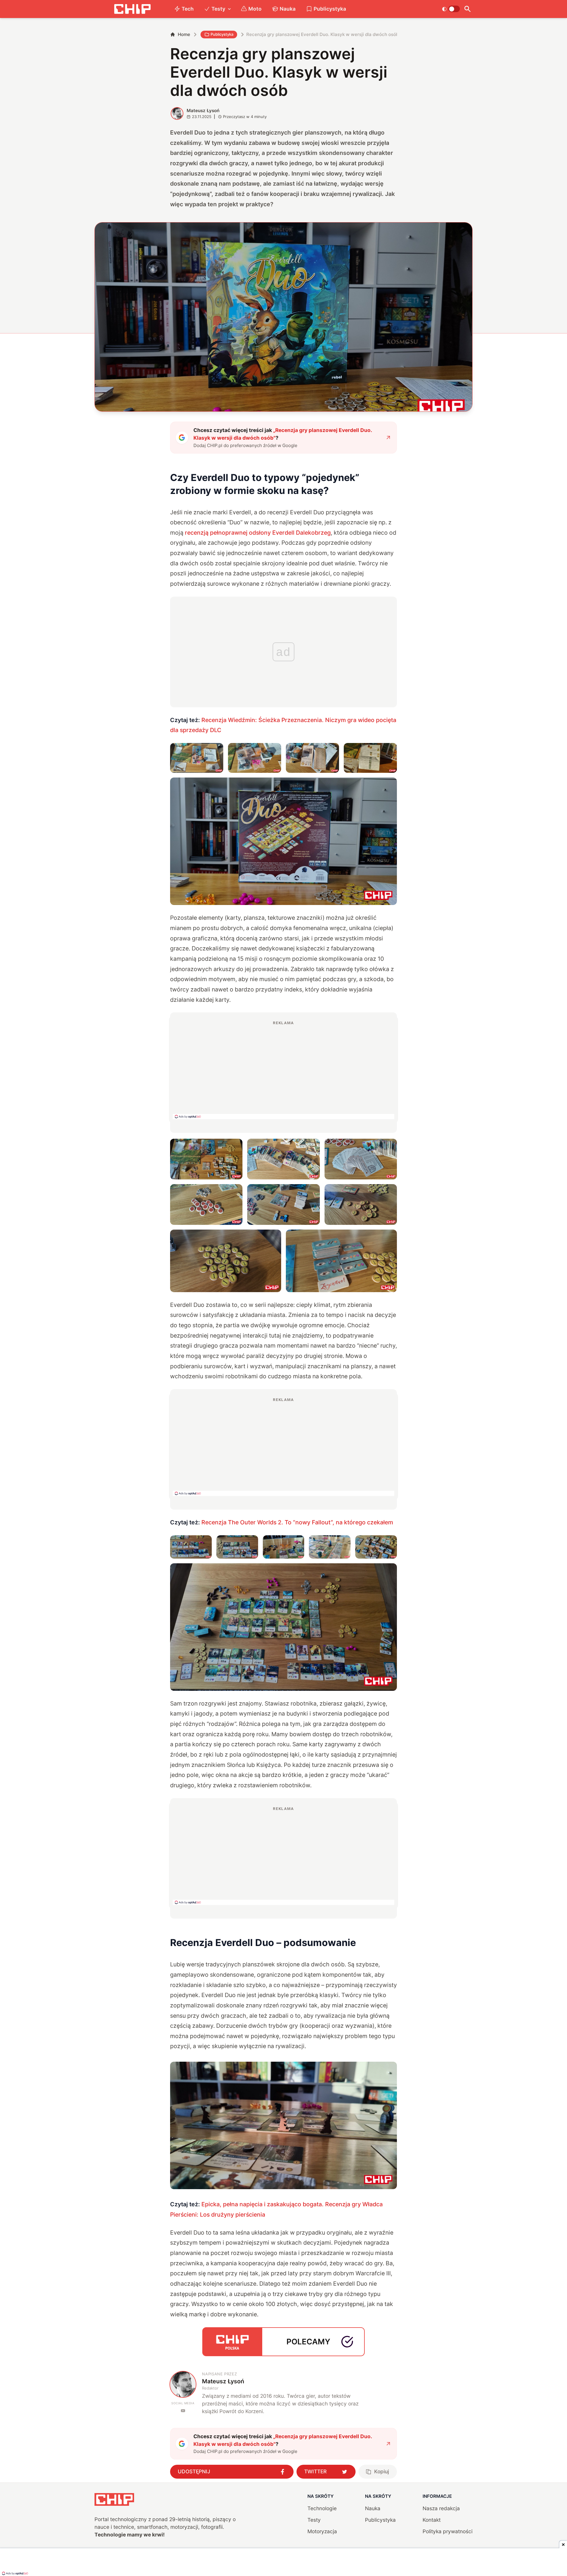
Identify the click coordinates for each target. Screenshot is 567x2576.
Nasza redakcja (441, 2508)
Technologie (322, 2508)
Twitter (315, 2471)
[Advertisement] (283, 1070)
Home (184, 34)
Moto (255, 9)
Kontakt (432, 2520)
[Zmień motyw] (451, 9)
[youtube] (183, 2411)
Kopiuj (382, 2471)
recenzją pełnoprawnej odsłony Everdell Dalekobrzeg (258, 533)
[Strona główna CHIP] (132, 9)
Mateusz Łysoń (203, 111)
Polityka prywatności (448, 2531)
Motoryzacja (322, 2531)
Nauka (288, 9)
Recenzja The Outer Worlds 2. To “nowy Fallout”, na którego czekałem (297, 1522)
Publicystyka (330, 9)
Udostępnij (194, 2471)
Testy (218, 9)
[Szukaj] (467, 9)
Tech (188, 9)
